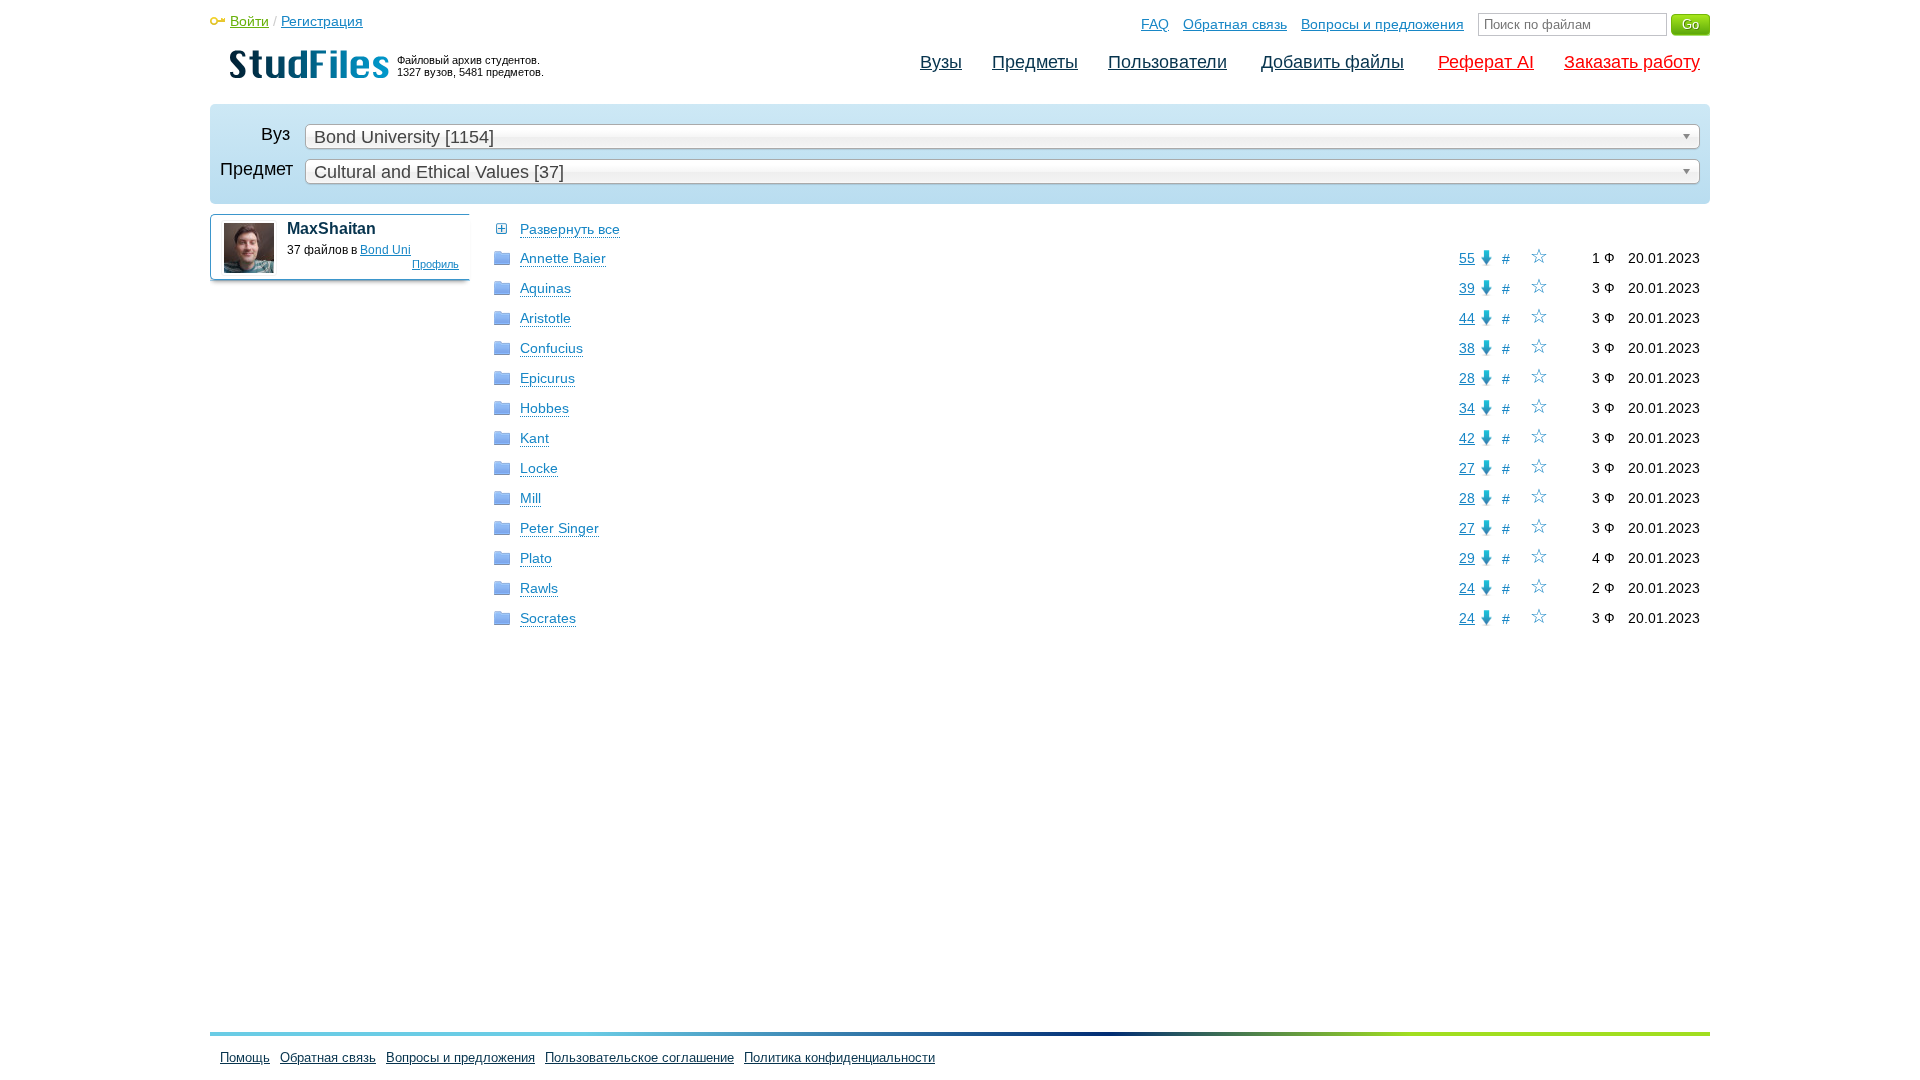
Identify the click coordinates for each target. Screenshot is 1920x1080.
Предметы (1035, 62)
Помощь (245, 1057)
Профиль (435, 264)
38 (1467, 348)
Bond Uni (385, 250)
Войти (249, 21)
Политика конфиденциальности (839, 1057)
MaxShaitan (331, 228)
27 (1467, 468)
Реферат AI (1486, 62)
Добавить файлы (1332, 62)
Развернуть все (570, 229)
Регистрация (322, 21)
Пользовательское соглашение (639, 1057)
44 (1467, 318)
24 (1467, 588)
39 (1467, 288)
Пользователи (1167, 62)
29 (1467, 558)
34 (1467, 408)
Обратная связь (1235, 24)
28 (1467, 378)
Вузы (941, 62)
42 (1467, 438)
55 (1467, 258)
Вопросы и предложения (1382, 24)
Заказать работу (1632, 62)
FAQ (1155, 24)
